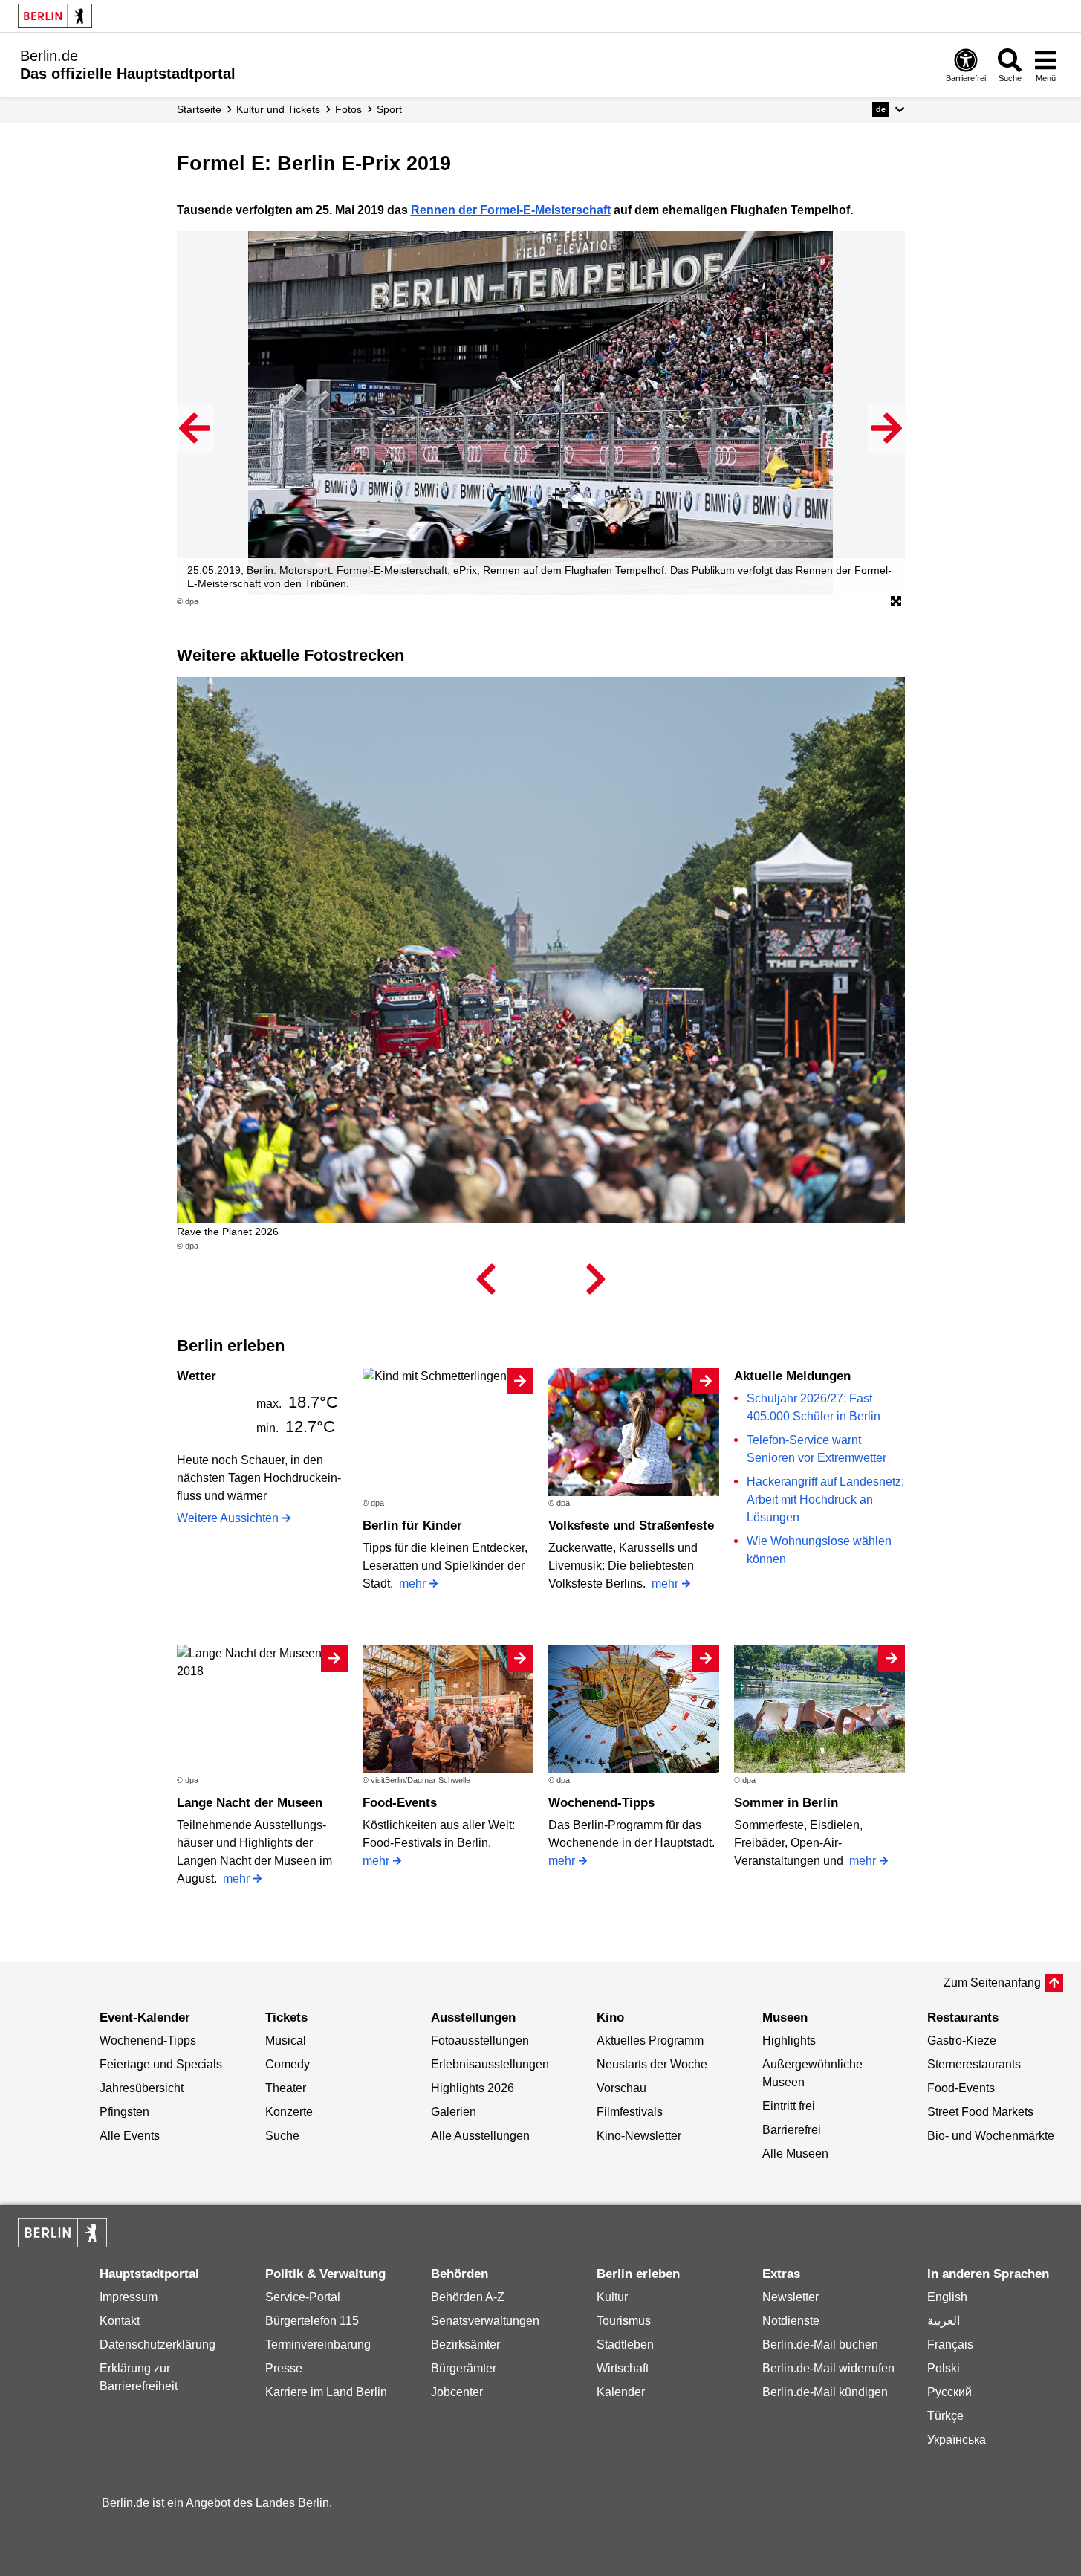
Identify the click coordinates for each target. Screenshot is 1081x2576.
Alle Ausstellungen (480, 2136)
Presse (284, 2368)
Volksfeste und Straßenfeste (631, 1525)
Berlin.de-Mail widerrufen (828, 2368)
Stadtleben (625, 2344)
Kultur (612, 2297)
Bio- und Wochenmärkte (991, 2136)
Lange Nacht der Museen (250, 1803)
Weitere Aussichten (228, 1518)
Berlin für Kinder (412, 1525)
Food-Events (400, 1803)
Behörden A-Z (468, 2297)
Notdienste (791, 2321)
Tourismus (624, 2321)
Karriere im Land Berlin (326, 2392)
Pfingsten (124, 2112)
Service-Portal (303, 2297)
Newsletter (791, 2297)
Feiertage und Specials (161, 2064)
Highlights (789, 2041)
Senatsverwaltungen (485, 2321)
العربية (944, 2321)
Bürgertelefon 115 (312, 2321)
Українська (957, 2440)
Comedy (288, 2064)
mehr (412, 1583)
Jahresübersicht (142, 2088)
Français (950, 2344)
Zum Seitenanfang (992, 1983)
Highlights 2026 (473, 2088)
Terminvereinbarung (318, 2344)
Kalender (621, 2392)
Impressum (129, 2297)
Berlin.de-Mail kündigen (825, 2392)
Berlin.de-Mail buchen (820, 2344)
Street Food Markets (980, 2112)
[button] (888, 109)
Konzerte (289, 2112)
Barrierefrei (792, 2130)
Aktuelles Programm (650, 2041)
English (947, 2297)
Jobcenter (457, 2392)
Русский (949, 2392)
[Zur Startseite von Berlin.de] (62, 2243)
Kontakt (120, 2321)
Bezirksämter (465, 2344)
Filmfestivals (630, 2112)
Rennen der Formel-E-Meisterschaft (511, 210)
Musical (286, 2041)
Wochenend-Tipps (601, 1803)
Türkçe (945, 2416)
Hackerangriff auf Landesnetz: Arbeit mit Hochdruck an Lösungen (825, 1499)
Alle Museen (795, 2153)
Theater (286, 2088)
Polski (944, 2368)
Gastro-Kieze (962, 2041)
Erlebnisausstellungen (490, 2064)
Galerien (454, 2112)
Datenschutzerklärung (158, 2344)
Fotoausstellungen (480, 2041)
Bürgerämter (464, 2368)
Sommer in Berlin (786, 1803)
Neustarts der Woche (652, 2064)
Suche (282, 2136)
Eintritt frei (789, 2106)
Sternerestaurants (974, 2064)
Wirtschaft (623, 2368)
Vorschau (621, 2088)
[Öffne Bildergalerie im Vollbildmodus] (896, 602)
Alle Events (130, 2136)
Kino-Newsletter (639, 2136)
